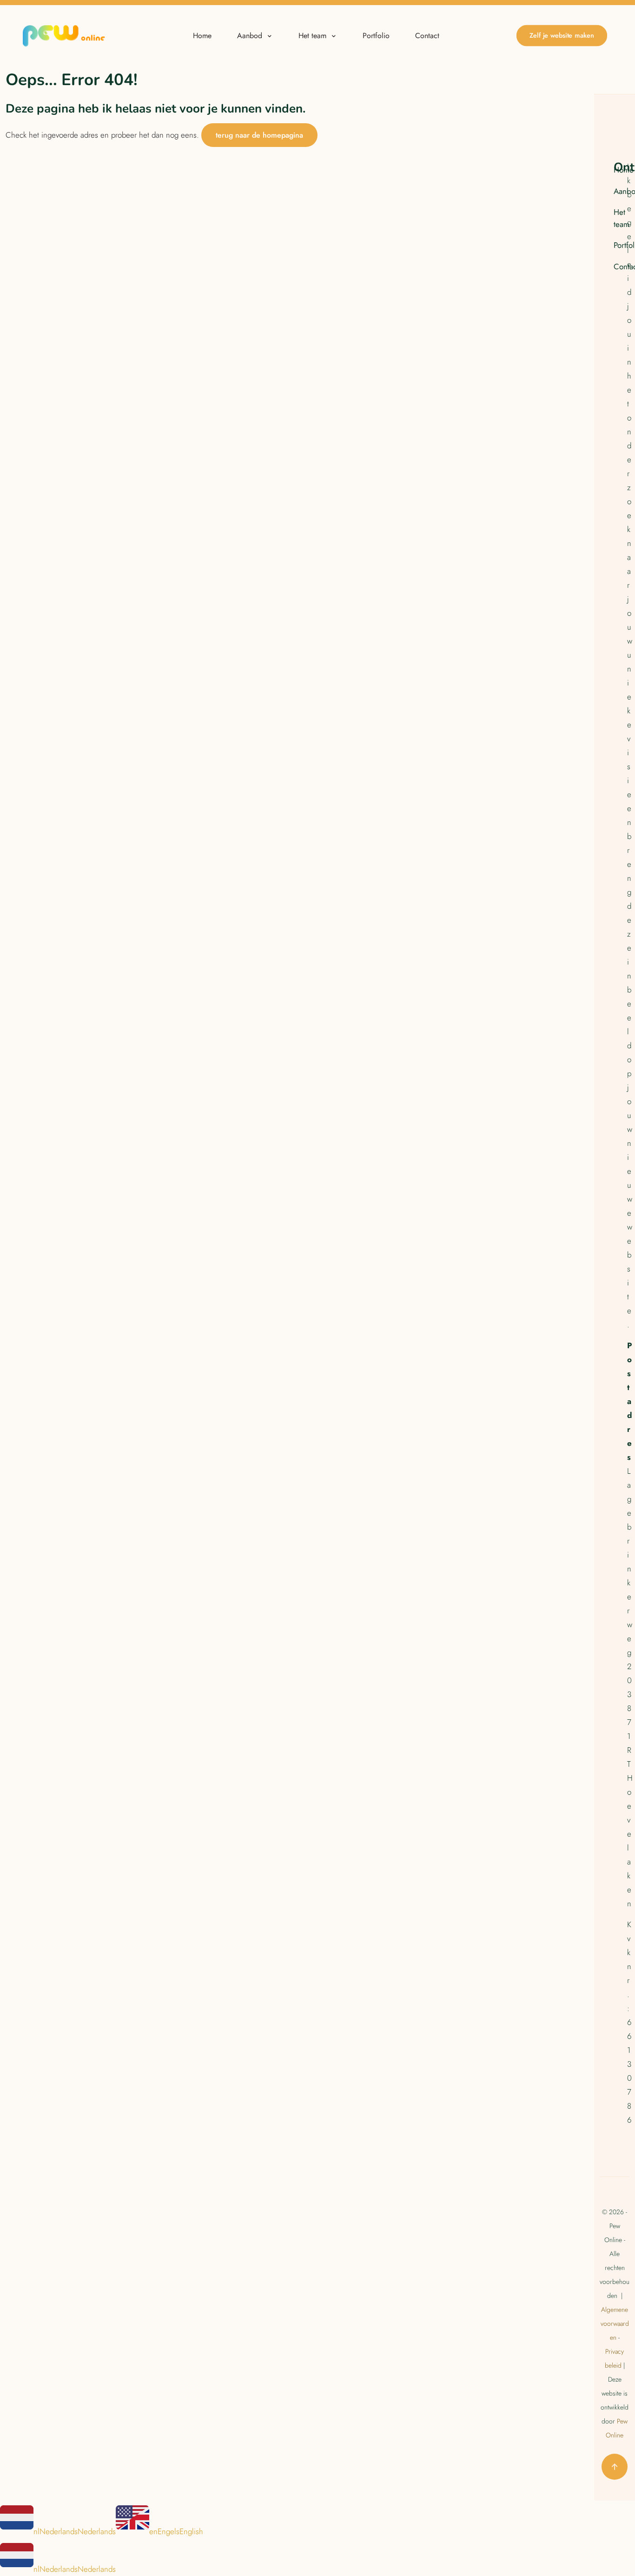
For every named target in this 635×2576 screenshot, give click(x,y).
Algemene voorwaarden (615, 2323)
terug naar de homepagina (259, 135)
